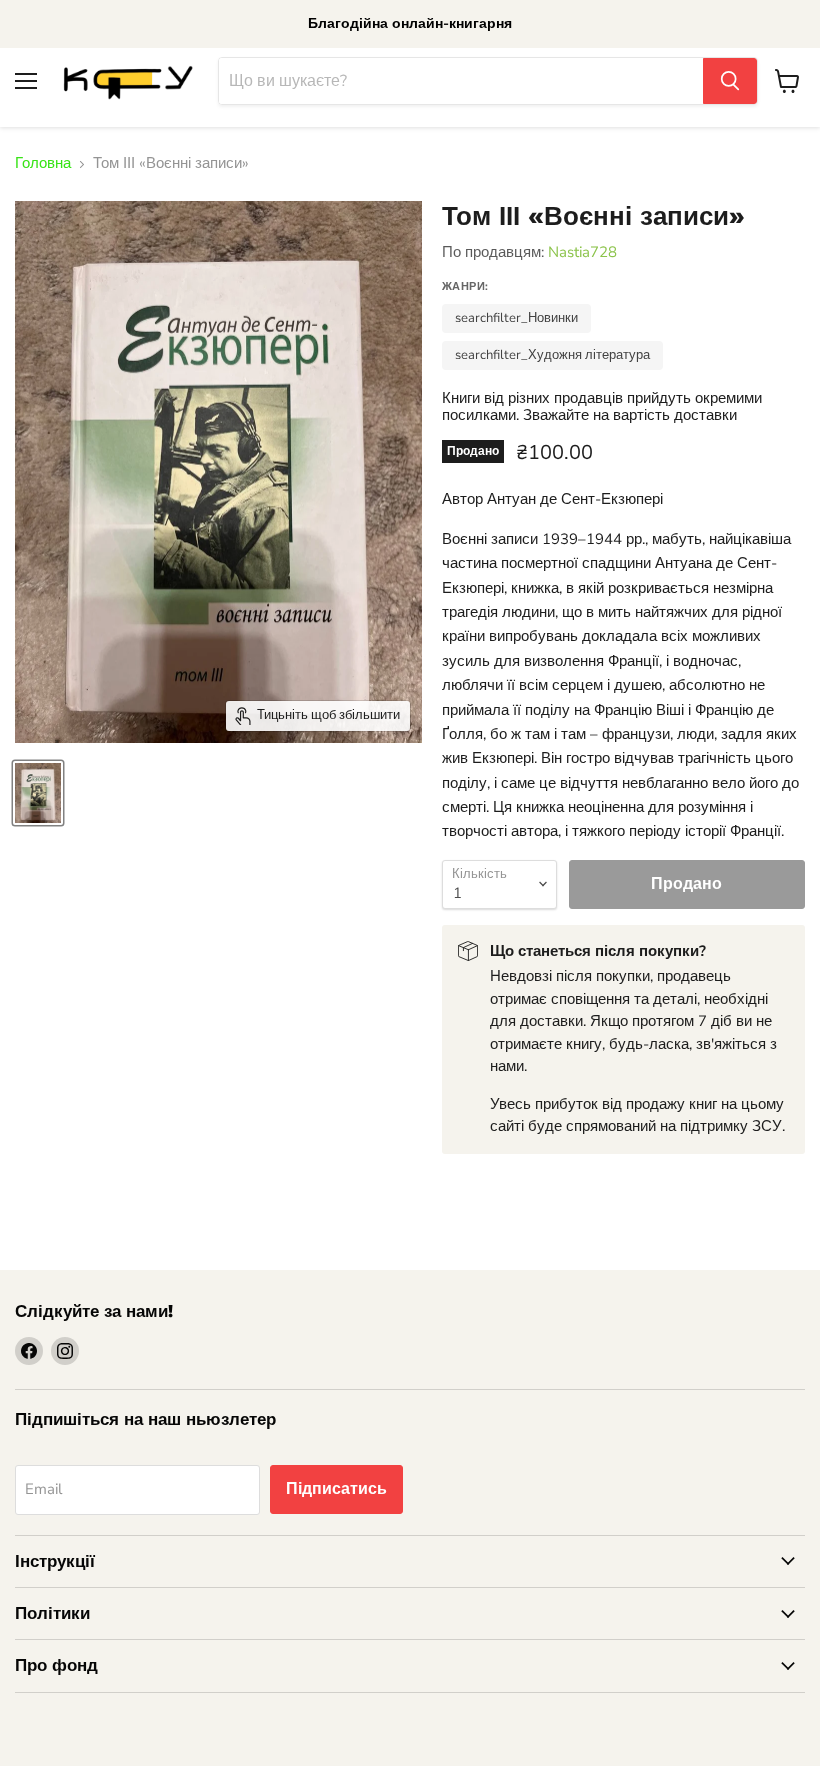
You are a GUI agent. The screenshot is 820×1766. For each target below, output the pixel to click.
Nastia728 (582, 252)
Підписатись (336, 1489)
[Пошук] (730, 81)
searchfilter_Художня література (552, 355)
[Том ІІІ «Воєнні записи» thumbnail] (38, 793)
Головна (43, 163)
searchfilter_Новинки (516, 318)
